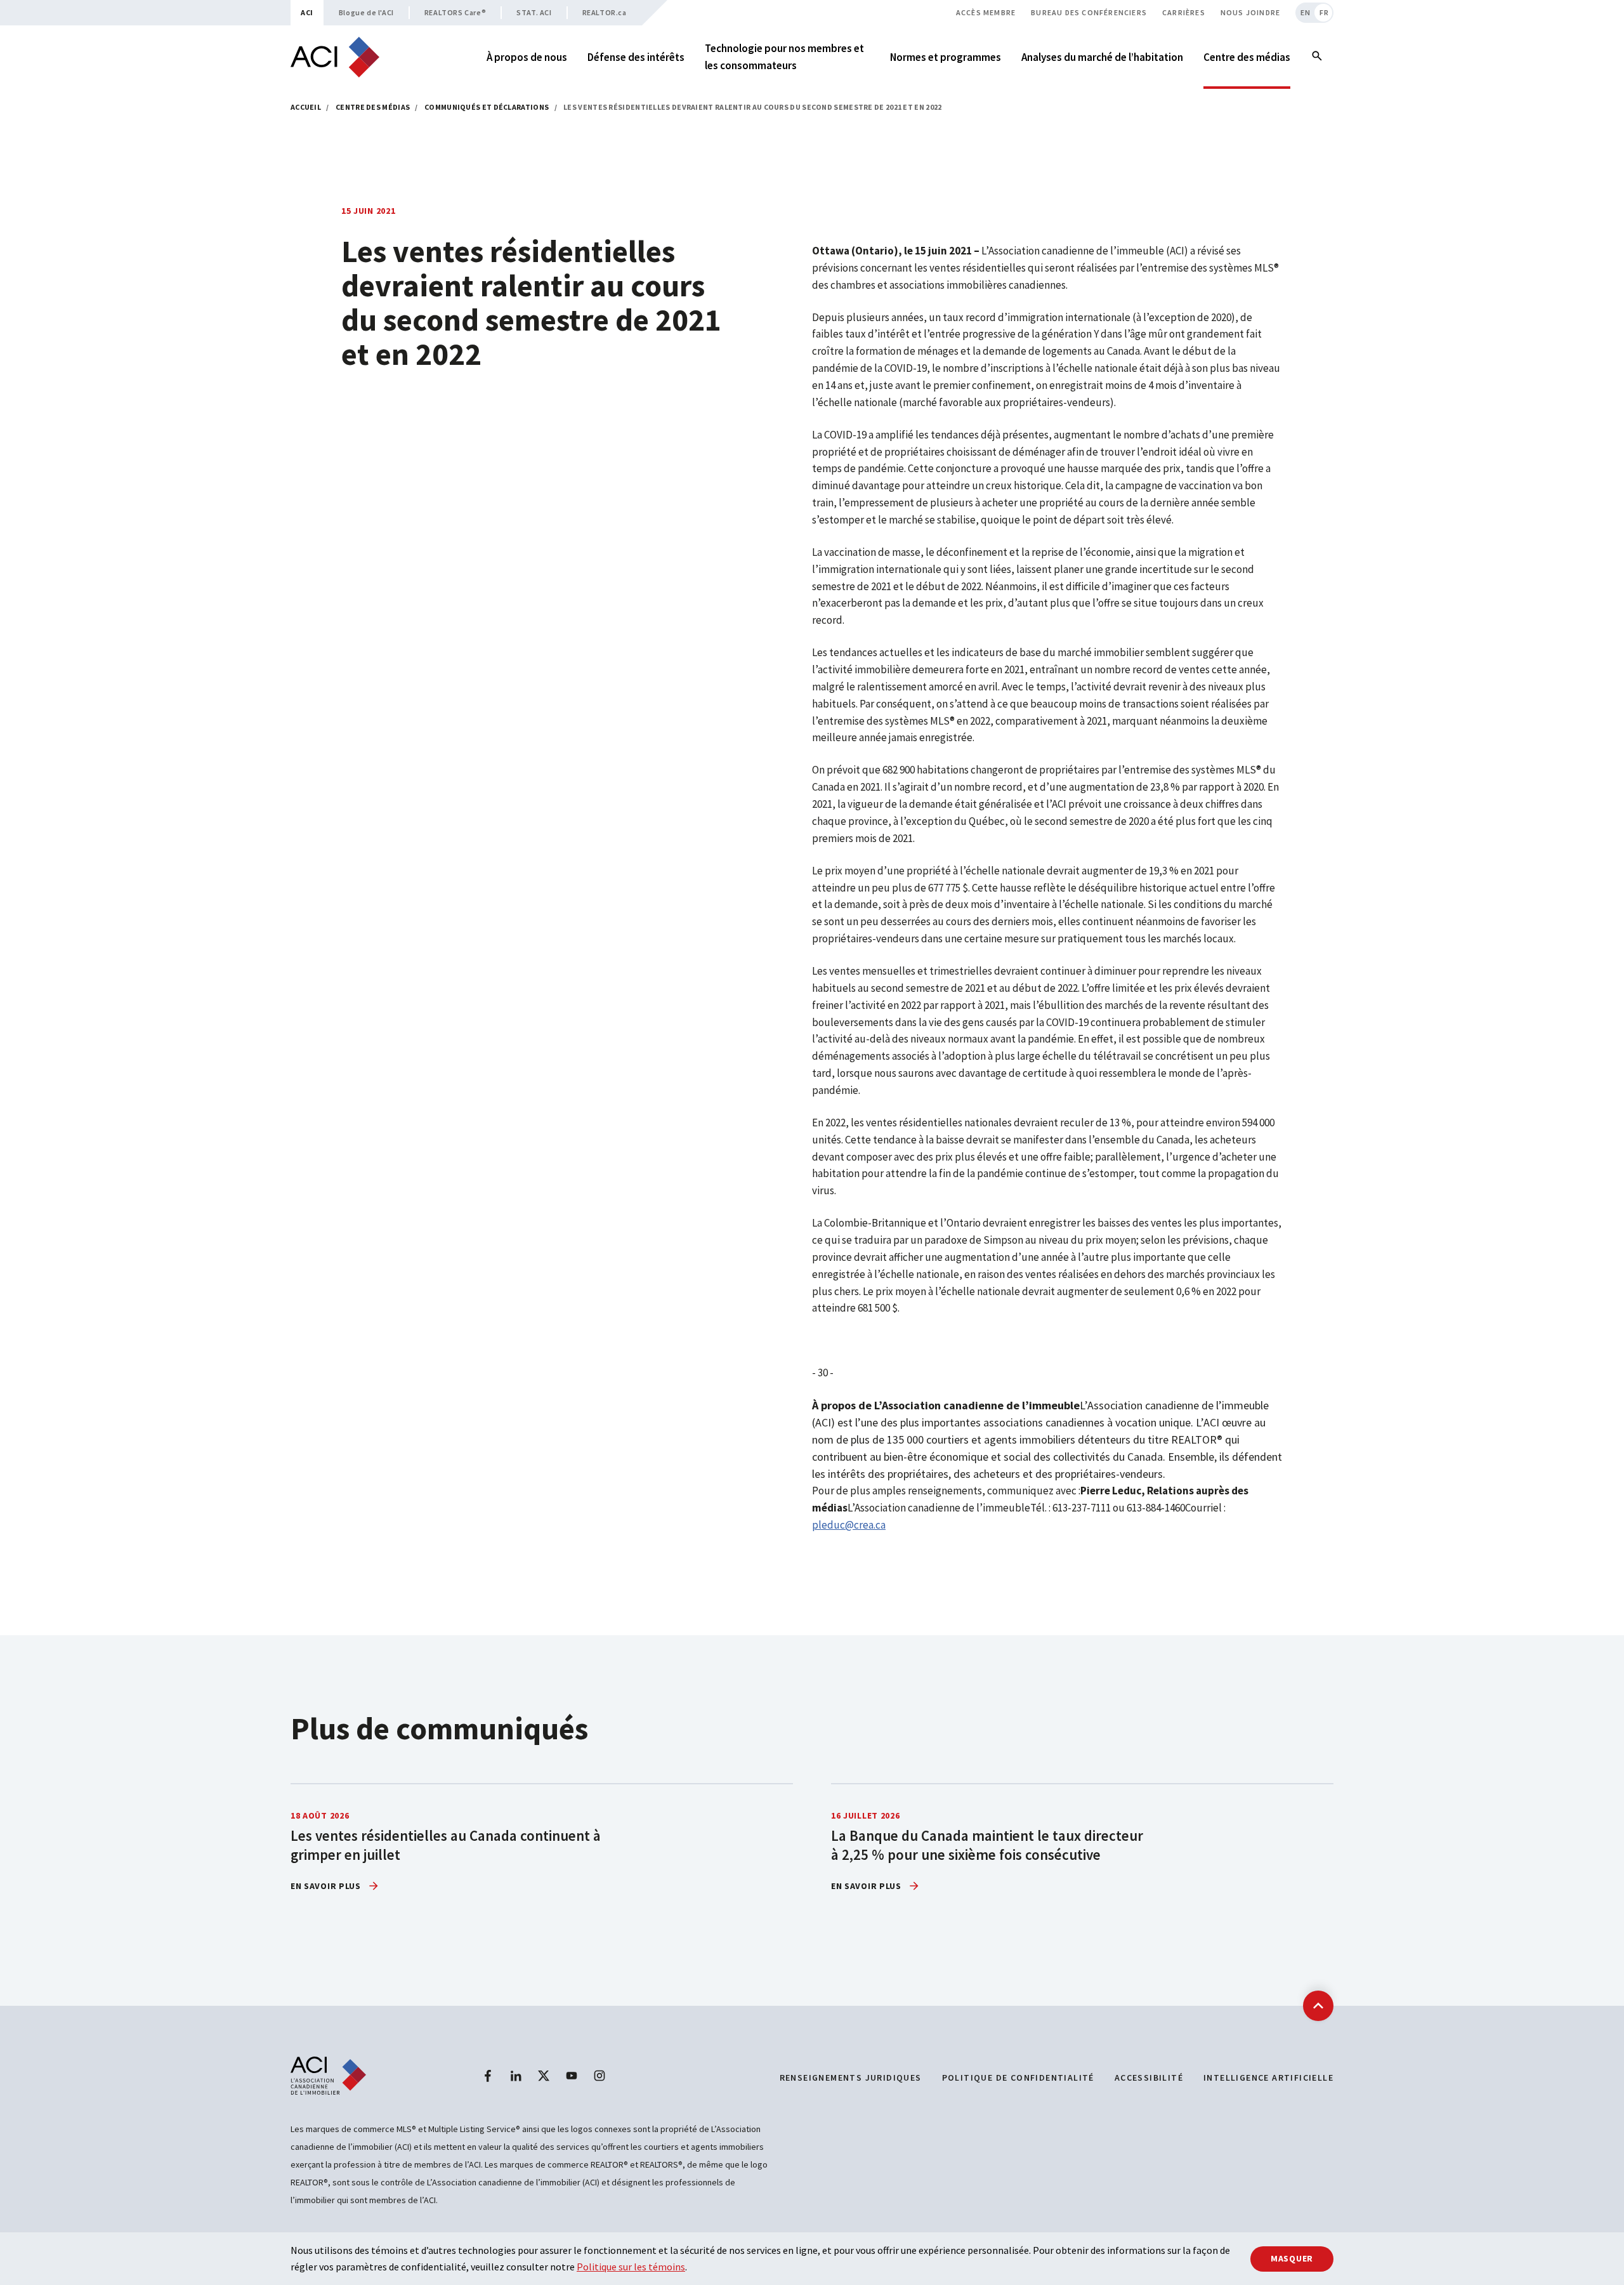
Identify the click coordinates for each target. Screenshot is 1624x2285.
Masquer (1292, 2258)
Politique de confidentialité (1018, 2078)
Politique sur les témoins (631, 2267)
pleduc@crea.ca (849, 1525)
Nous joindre (1250, 12)
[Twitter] (544, 2076)
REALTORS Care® (455, 12)
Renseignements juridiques (851, 2078)
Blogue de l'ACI (366, 12)
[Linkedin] (516, 2076)
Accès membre (986, 12)
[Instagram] (599, 2076)
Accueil (306, 107)
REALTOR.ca (605, 12)
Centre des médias (373, 107)
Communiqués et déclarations (487, 107)
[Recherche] (1317, 57)
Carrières (1184, 12)
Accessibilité (1149, 2078)
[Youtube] (572, 2076)
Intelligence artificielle (1268, 2078)
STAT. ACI (534, 12)
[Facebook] (488, 2076)
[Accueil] (335, 57)
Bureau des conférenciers (1089, 12)
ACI (307, 12)
